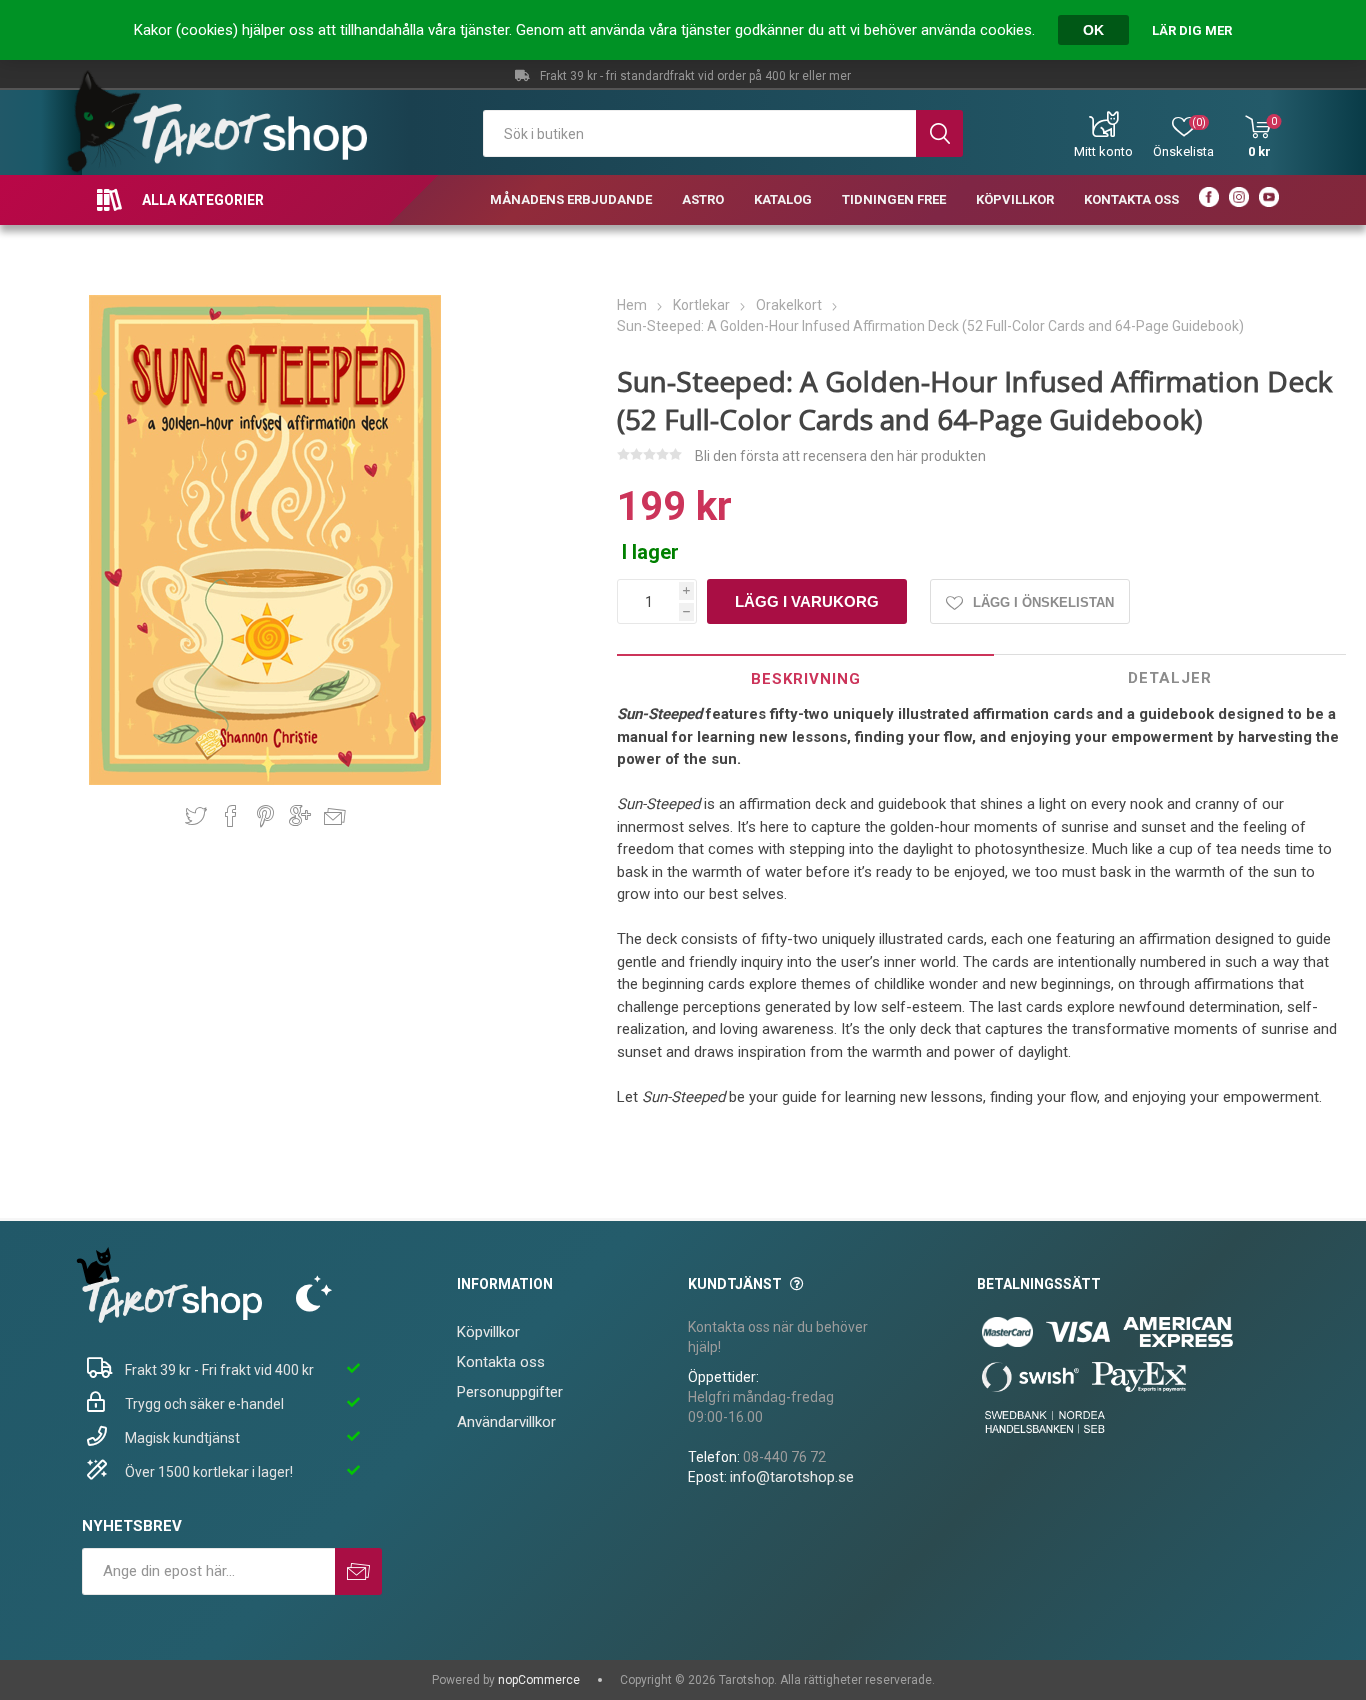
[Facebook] (1209, 200)
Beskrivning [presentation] (806, 679)
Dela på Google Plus (300, 816)
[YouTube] (1269, 200)
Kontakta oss (501, 1362)
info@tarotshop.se (792, 1477)
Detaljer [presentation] (1170, 678)
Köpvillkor (488, 1332)
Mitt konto (1103, 151)
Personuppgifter (510, 1392)
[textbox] (700, 133)
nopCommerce (539, 1680)
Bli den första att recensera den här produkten (840, 456)
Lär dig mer (1192, 30)
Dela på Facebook (231, 816)
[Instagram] (1239, 200)
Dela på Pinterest (265, 816)
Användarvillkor (506, 1422)
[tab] (806, 678)
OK (1093, 30)
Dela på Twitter (196, 816)
